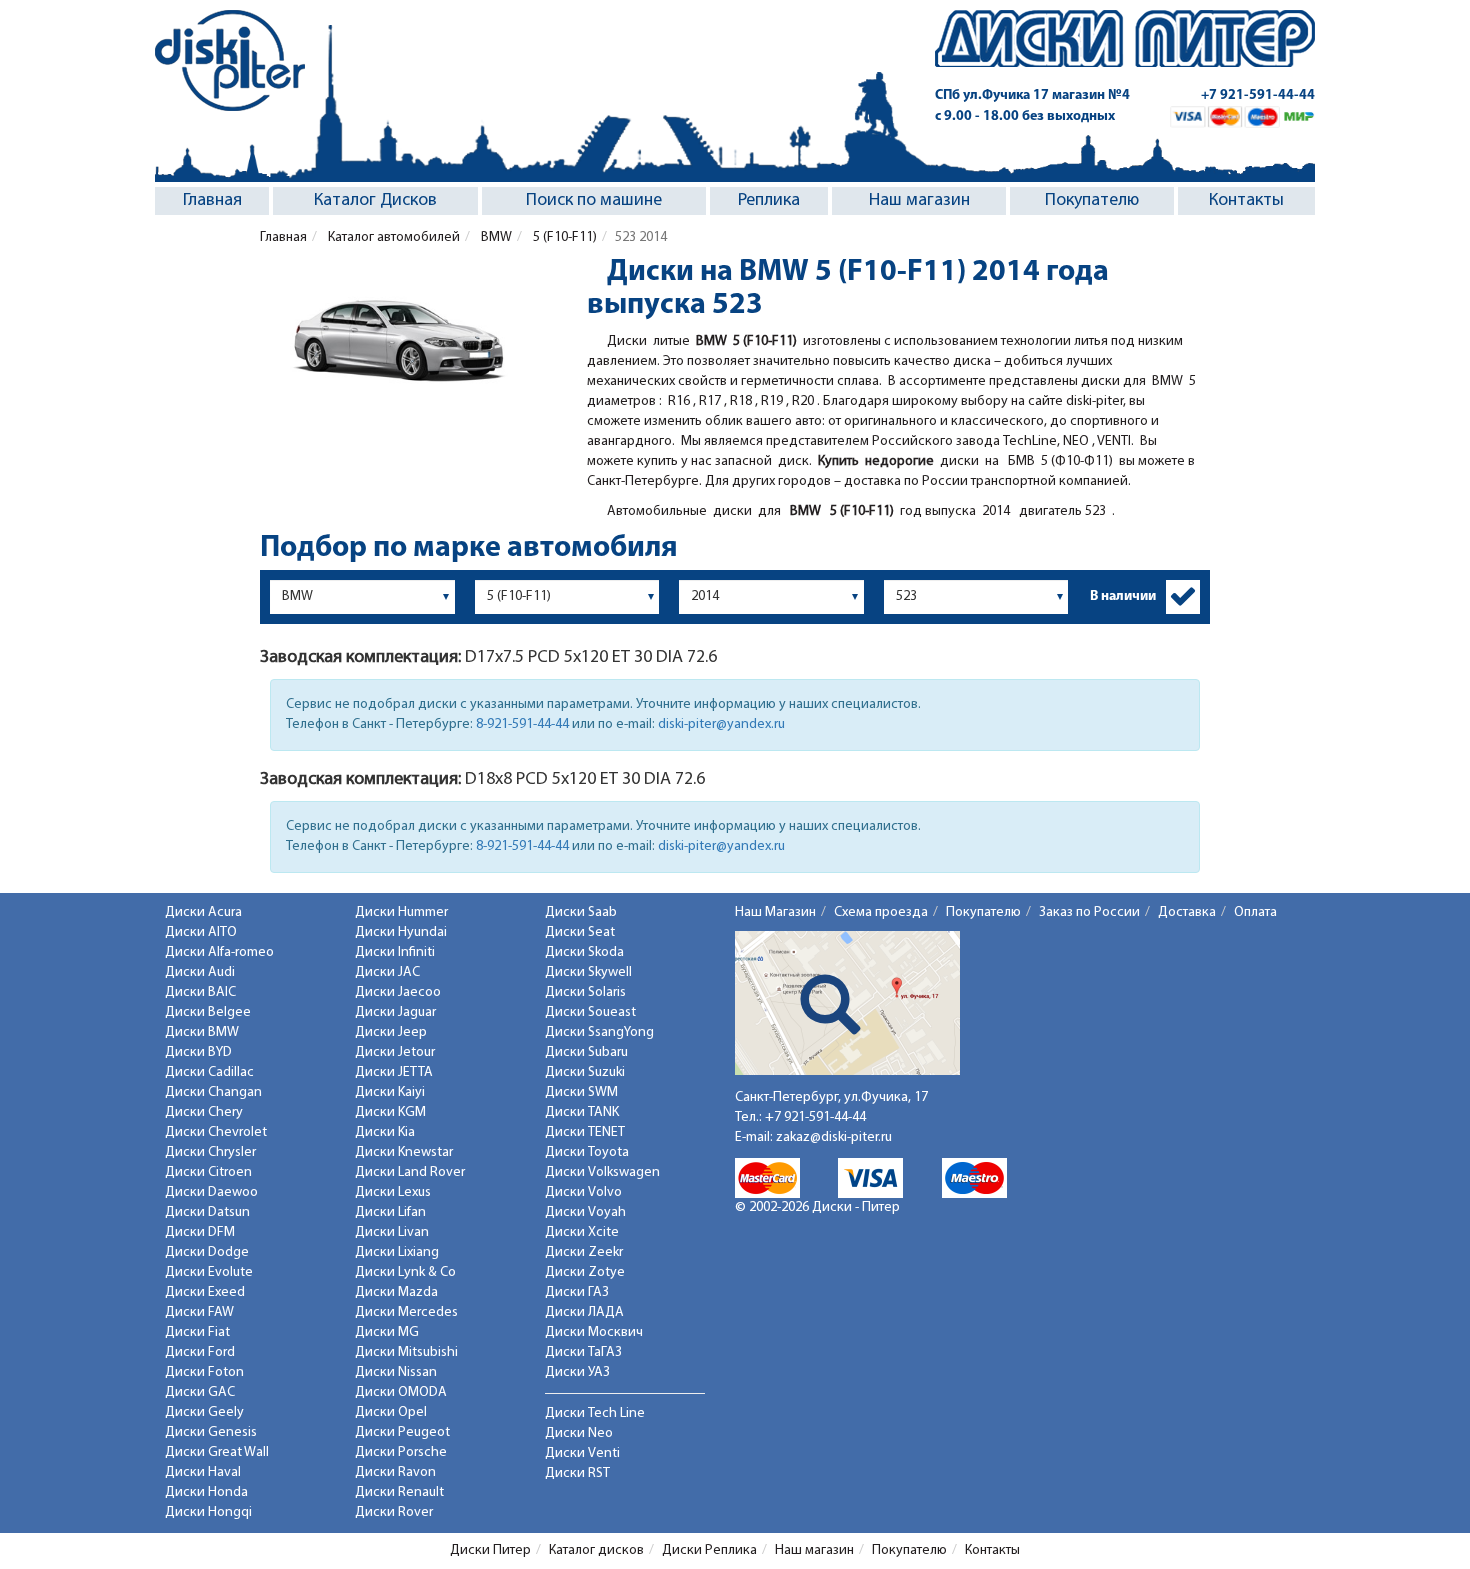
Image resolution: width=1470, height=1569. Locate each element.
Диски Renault (399, 1492)
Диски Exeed (205, 1292)
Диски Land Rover (410, 1172)
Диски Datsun (207, 1212)
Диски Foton (204, 1372)
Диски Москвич (594, 1332)
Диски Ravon (395, 1472)
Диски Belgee (208, 1012)
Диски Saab (581, 912)
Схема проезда (881, 912)
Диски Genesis (211, 1432)
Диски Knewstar (404, 1152)
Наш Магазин (775, 912)
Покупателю (1092, 201)
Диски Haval (203, 1472)
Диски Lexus (393, 1192)
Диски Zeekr (584, 1252)
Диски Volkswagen (602, 1172)
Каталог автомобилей (392, 237)
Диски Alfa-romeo (219, 952)
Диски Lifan (390, 1212)
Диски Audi (200, 972)
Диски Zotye (585, 1272)
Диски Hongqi (208, 1512)
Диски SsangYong (599, 1032)
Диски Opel (391, 1412)
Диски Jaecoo (398, 992)
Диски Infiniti (395, 952)
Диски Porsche (401, 1452)
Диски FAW (199, 1312)
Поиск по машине (594, 201)
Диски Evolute (209, 1272)
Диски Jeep (391, 1032)
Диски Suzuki (585, 1072)
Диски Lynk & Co (405, 1272)
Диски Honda (206, 1492)
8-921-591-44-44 (522, 724)
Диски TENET (585, 1132)
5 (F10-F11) (563, 237)
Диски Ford (200, 1352)
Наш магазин (919, 201)
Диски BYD (198, 1052)
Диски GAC (200, 1392)
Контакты (1246, 201)
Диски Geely (204, 1412)
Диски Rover (394, 1512)
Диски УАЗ (577, 1372)
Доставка (1187, 912)
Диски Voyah (585, 1212)
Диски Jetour (395, 1052)
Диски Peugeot (402, 1432)
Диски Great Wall (217, 1452)
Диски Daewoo (211, 1192)
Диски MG (387, 1332)
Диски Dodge (207, 1252)
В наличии (1123, 596)
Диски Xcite (582, 1232)
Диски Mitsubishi (406, 1352)
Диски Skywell (588, 972)
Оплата (1255, 912)
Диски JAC (387, 972)
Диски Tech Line (595, 1413)
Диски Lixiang (397, 1252)
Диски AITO (201, 932)
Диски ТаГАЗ (583, 1352)
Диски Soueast (590, 1012)
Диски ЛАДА (584, 1312)
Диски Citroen (208, 1172)
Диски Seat (580, 932)
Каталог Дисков (375, 201)
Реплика (769, 201)
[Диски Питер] (230, 60)
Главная (212, 201)
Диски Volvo (583, 1192)
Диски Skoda (584, 952)
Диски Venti (582, 1453)
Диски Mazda (396, 1292)
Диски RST (577, 1473)
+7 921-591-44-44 (1258, 95)
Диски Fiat (197, 1332)
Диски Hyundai (401, 932)
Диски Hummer (401, 912)
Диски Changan (213, 1092)
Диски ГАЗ (577, 1292)
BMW (495, 237)
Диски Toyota (587, 1152)
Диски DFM (200, 1232)
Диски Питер (490, 1550)
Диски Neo (579, 1433)
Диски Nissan (396, 1372)
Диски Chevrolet (216, 1132)
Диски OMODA (401, 1392)
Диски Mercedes (406, 1312)
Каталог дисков (596, 1550)
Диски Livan (392, 1232)
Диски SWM (581, 1092)
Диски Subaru (586, 1052)
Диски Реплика (709, 1550)
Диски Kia (385, 1132)
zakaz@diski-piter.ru (834, 1137)
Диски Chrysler (210, 1152)
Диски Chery (204, 1112)
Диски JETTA (394, 1072)
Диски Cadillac (209, 1072)
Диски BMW (202, 1032)
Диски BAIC (200, 992)
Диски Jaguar (395, 1012)
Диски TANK (582, 1112)
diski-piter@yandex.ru (721, 724)
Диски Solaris (585, 992)
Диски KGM (390, 1112)
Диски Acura (203, 912)
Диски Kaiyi (390, 1092)
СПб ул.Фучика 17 (1032, 95)
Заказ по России (1089, 912)
